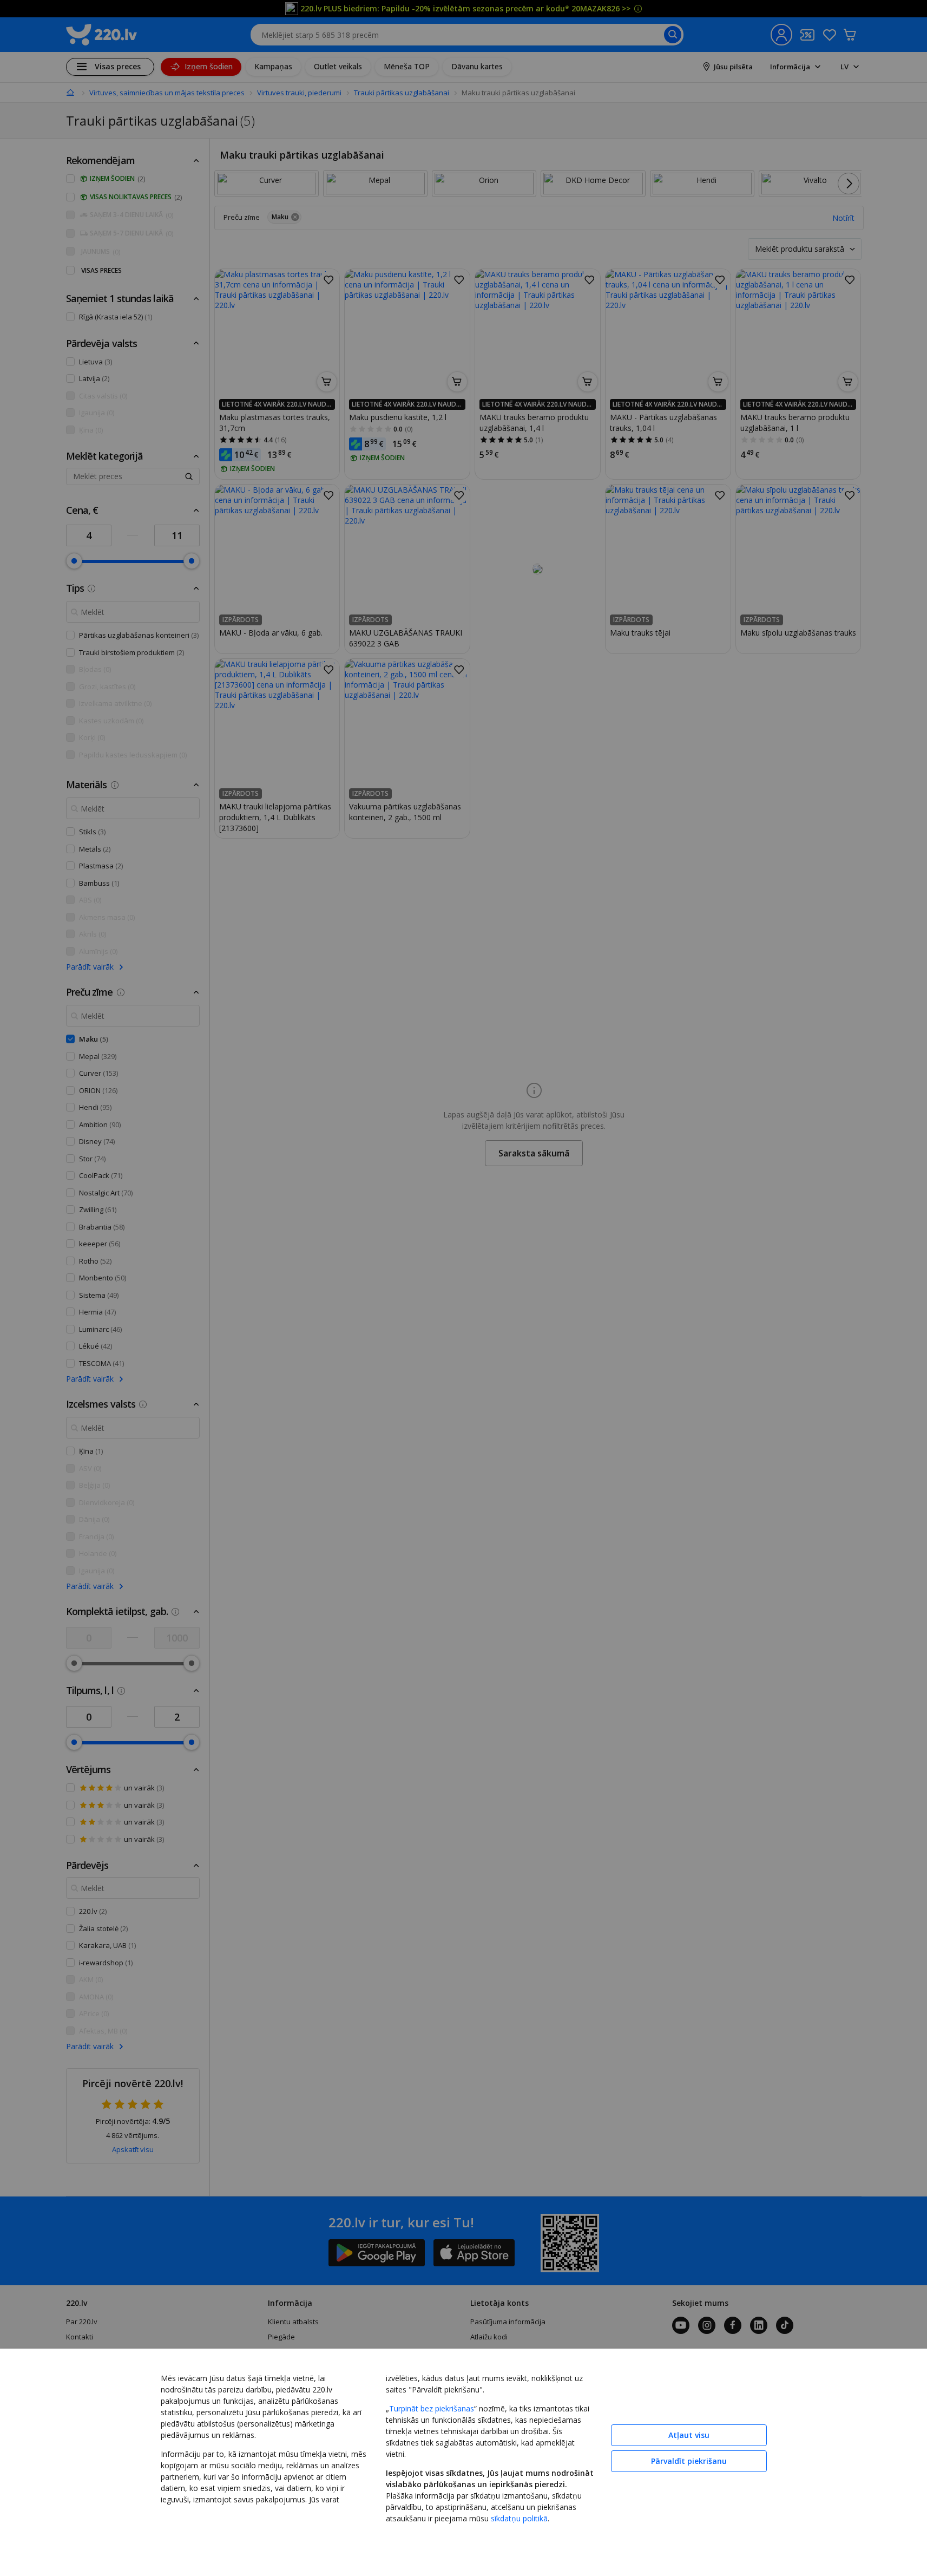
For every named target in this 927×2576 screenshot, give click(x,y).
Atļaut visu (689, 2435)
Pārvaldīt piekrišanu (689, 2461)
